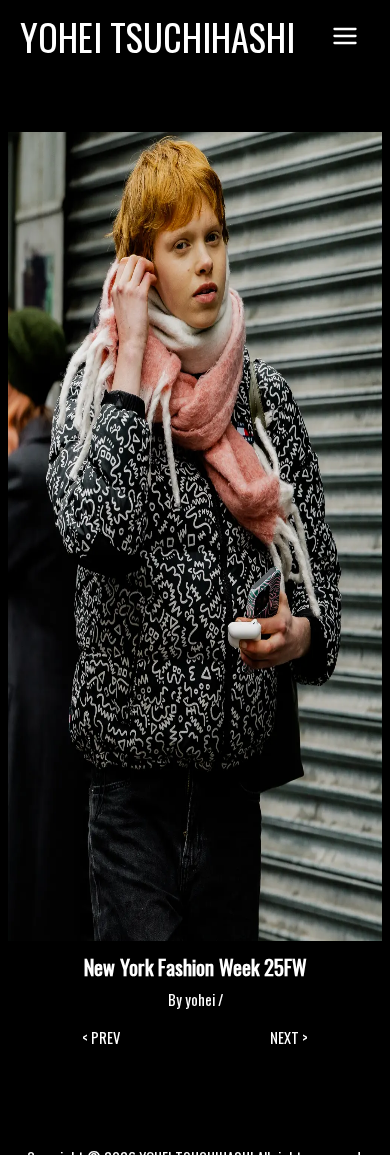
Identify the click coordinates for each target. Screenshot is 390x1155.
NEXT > (289, 1038)
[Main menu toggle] (345, 37)
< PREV (101, 1038)
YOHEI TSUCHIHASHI (157, 36)
